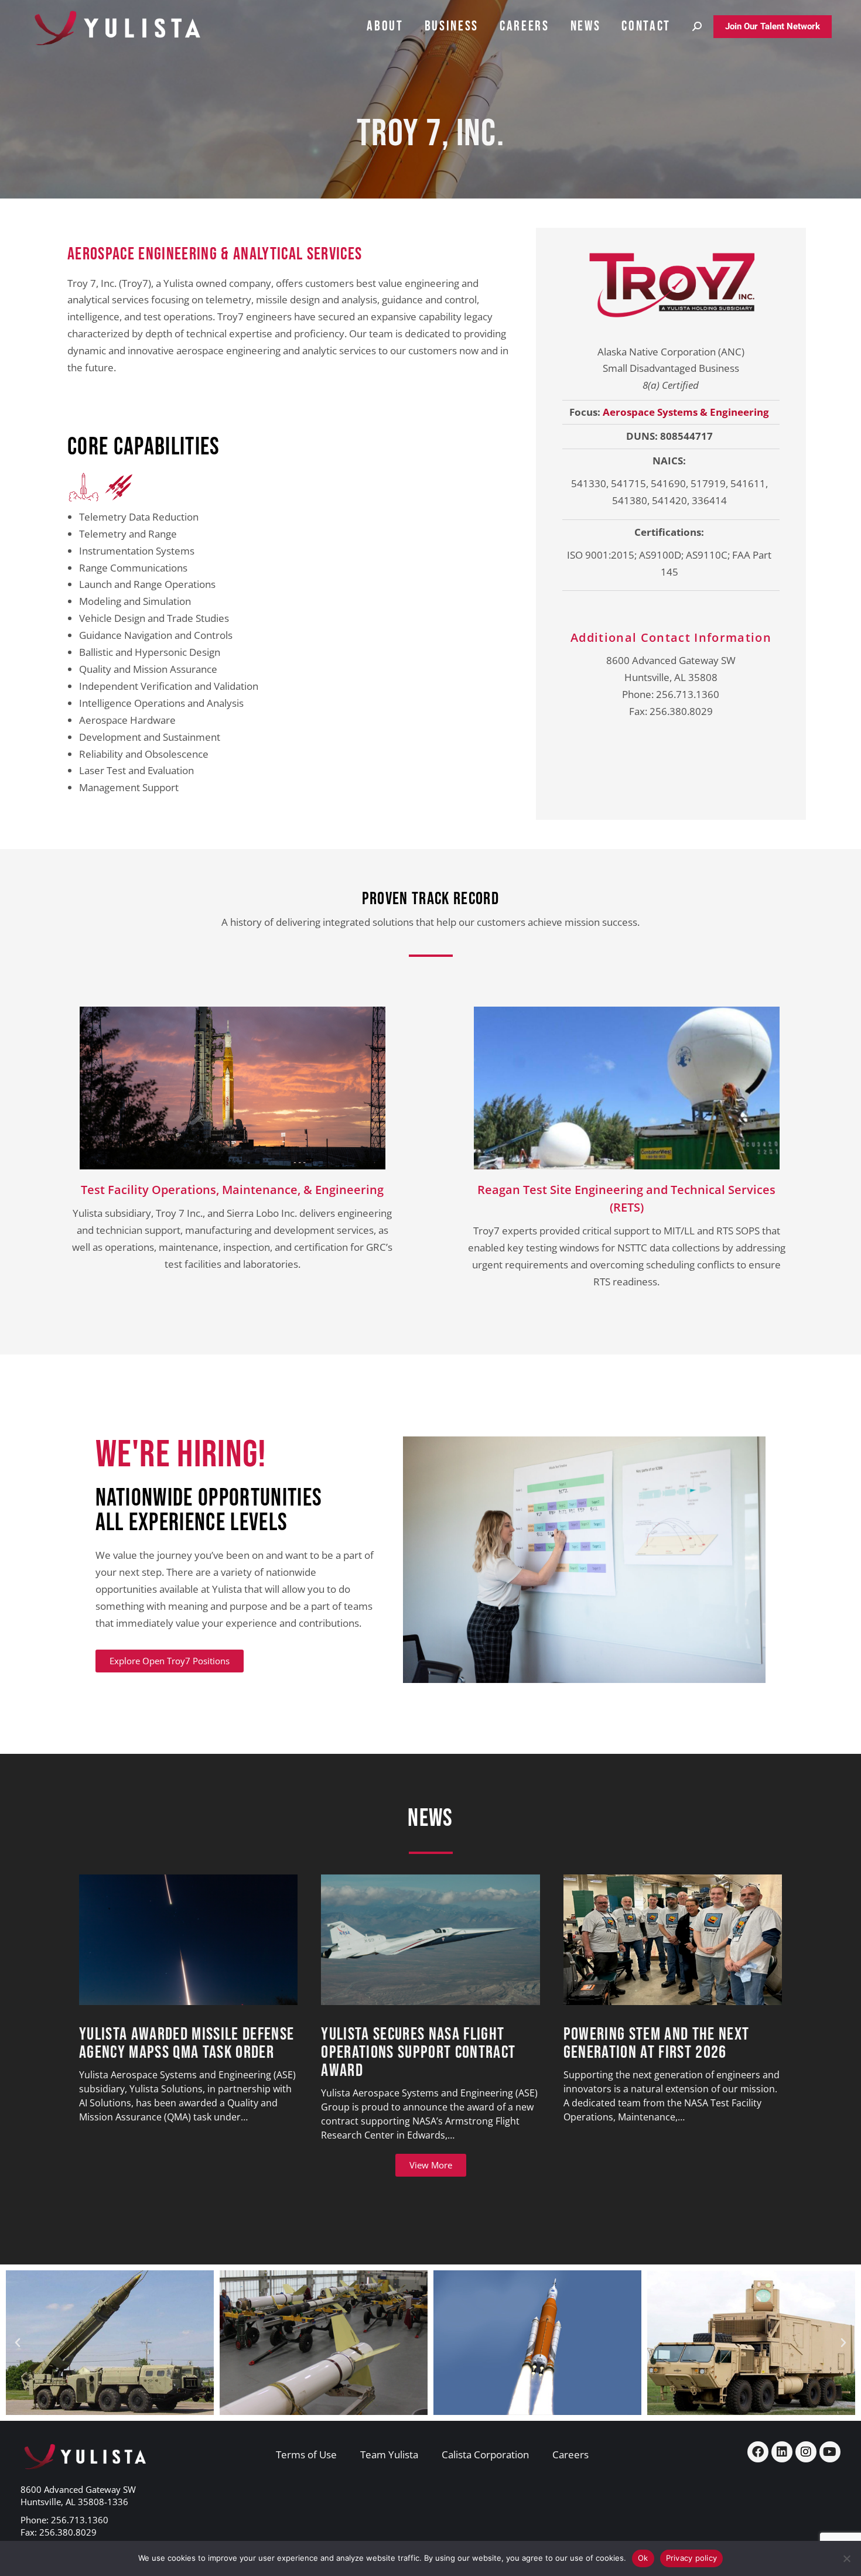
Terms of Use (306, 2454)
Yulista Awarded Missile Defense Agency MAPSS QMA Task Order (187, 2044)
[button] (18, 2343)
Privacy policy (692, 2558)
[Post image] (188, 1940)
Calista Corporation (485, 2454)
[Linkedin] (782, 2452)
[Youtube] (830, 2452)
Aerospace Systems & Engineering (686, 412)
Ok (643, 2558)
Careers (570, 2454)
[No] (846, 2558)
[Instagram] (806, 2452)
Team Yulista (389, 2454)
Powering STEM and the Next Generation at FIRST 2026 (657, 2044)
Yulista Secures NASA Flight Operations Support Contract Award (418, 2053)
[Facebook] (758, 2452)
